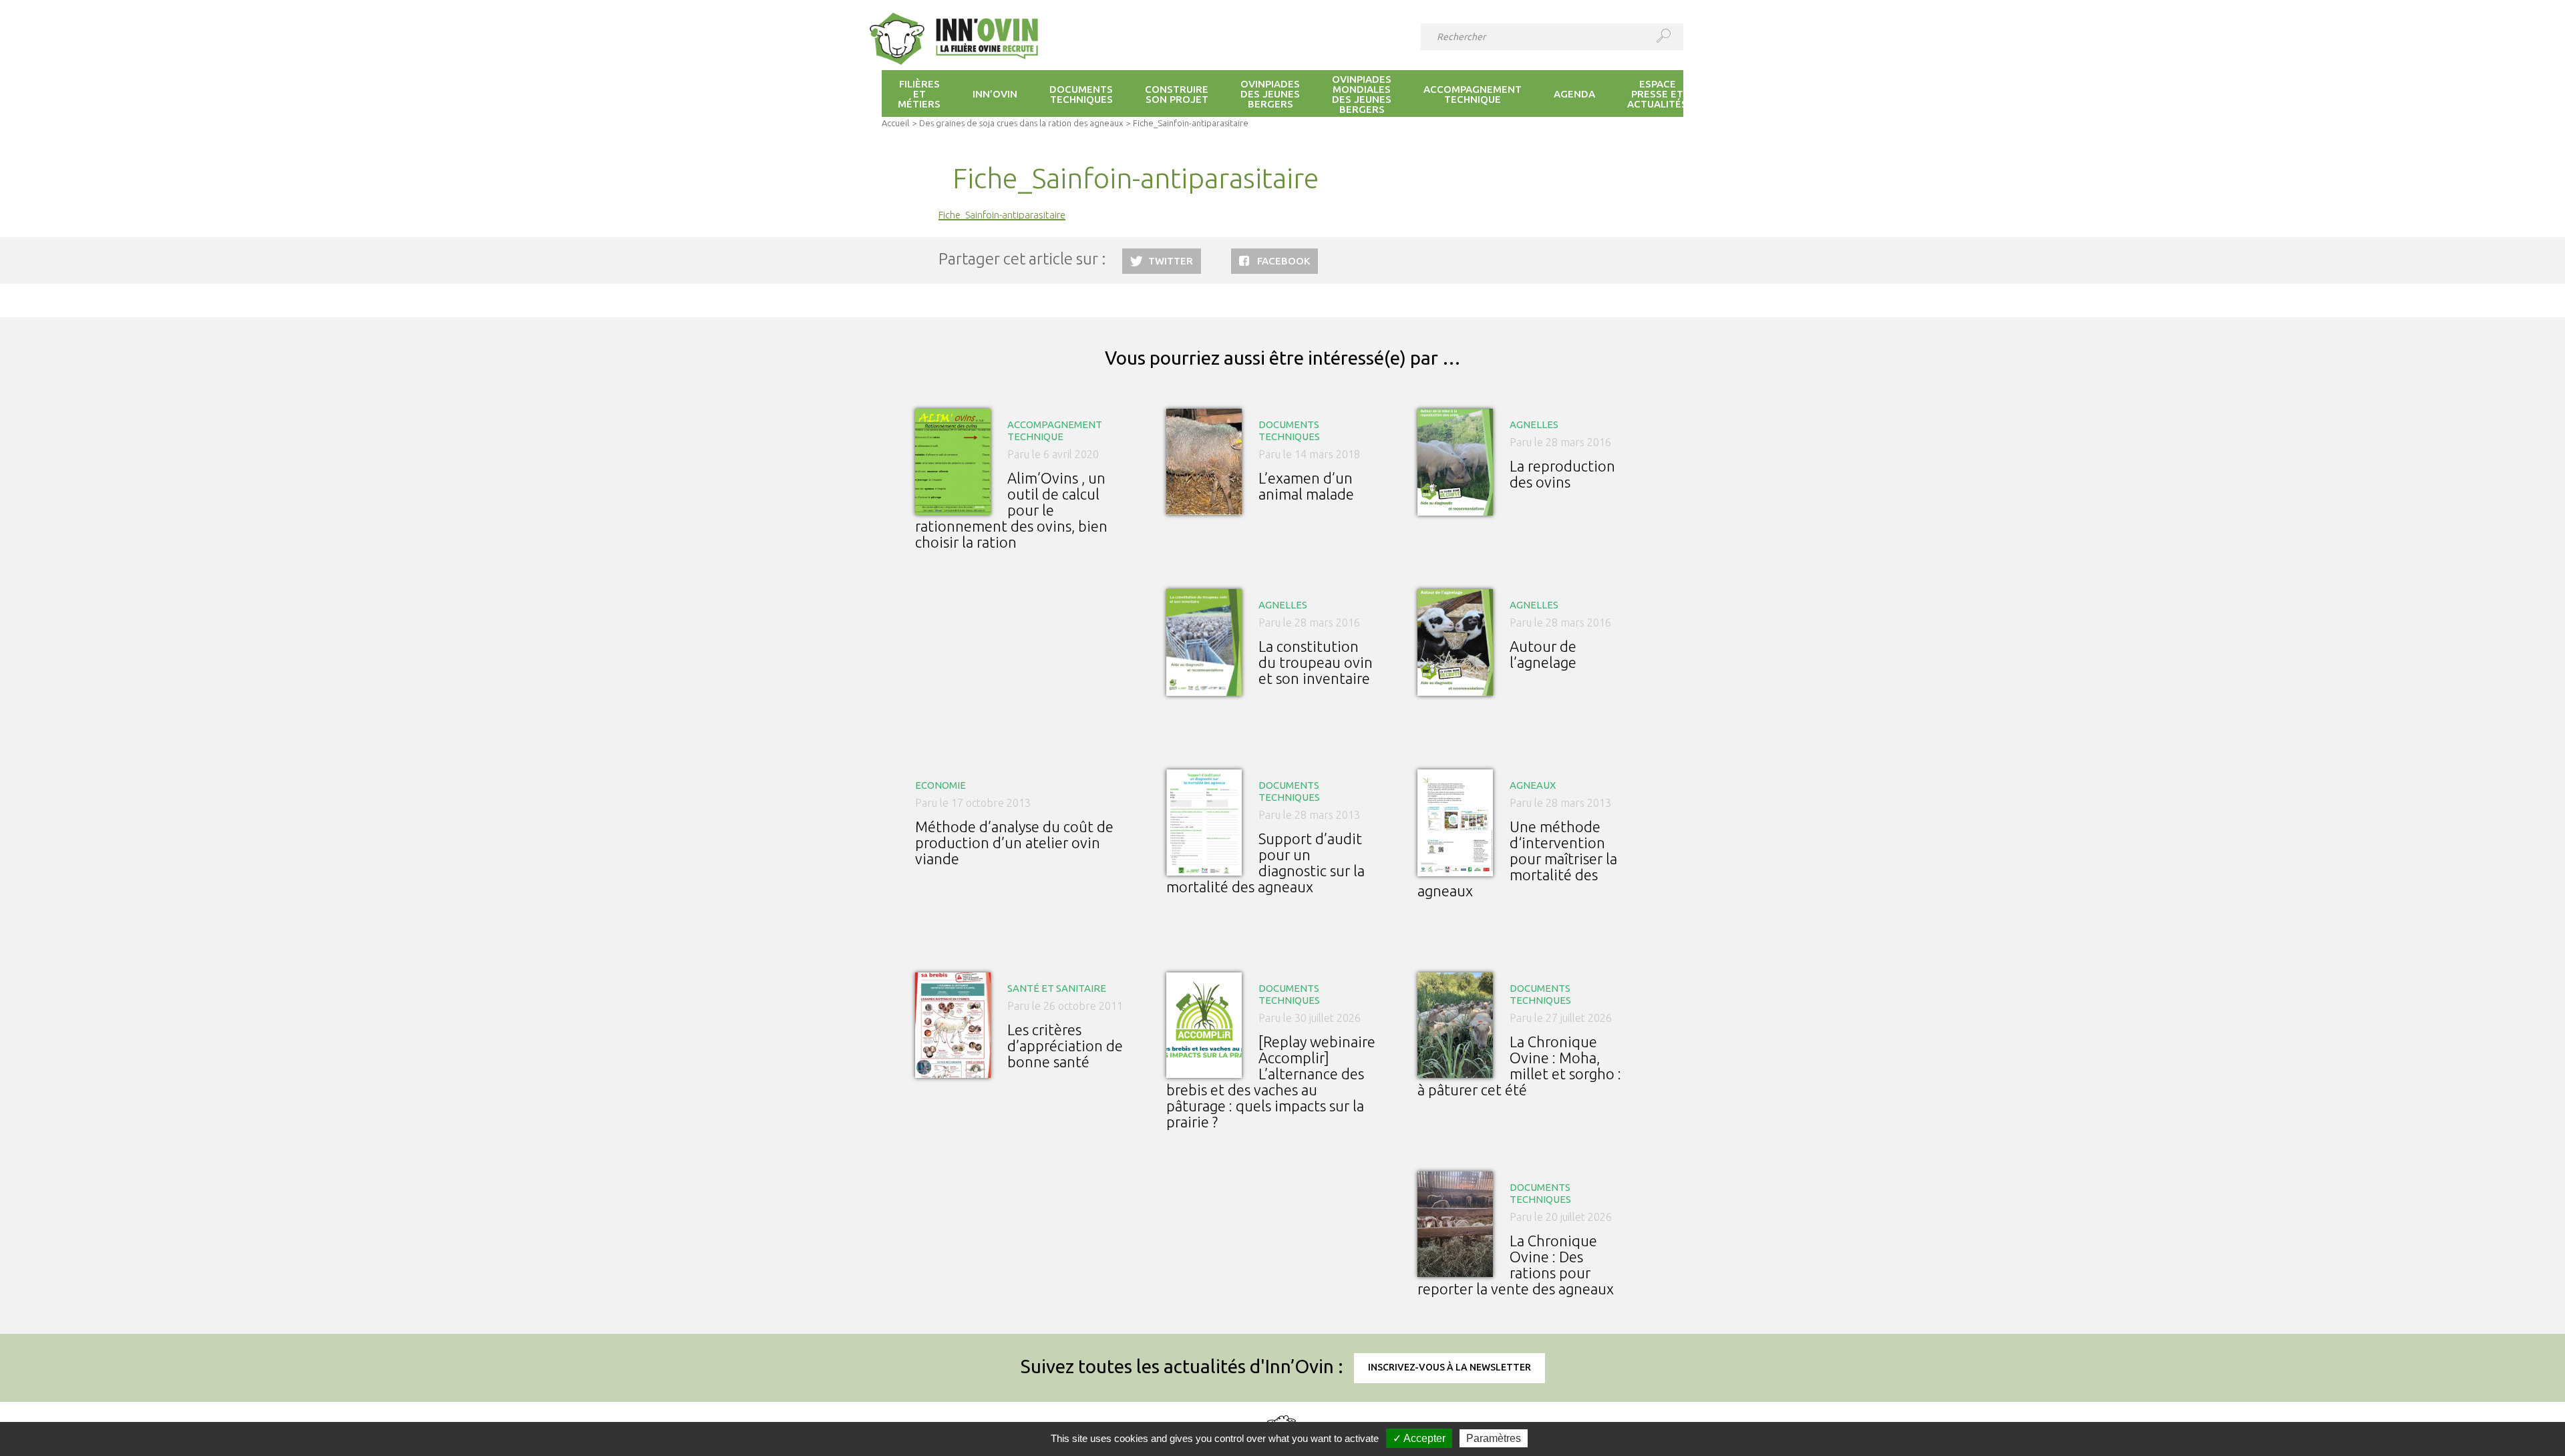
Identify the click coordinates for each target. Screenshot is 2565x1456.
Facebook (1284, 261)
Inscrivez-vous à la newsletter (1449, 1367)
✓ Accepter (1419, 1438)
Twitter (1171, 261)
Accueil (895, 123)
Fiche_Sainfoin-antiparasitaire (1002, 215)
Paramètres (1494, 1438)
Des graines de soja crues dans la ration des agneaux (1021, 123)
